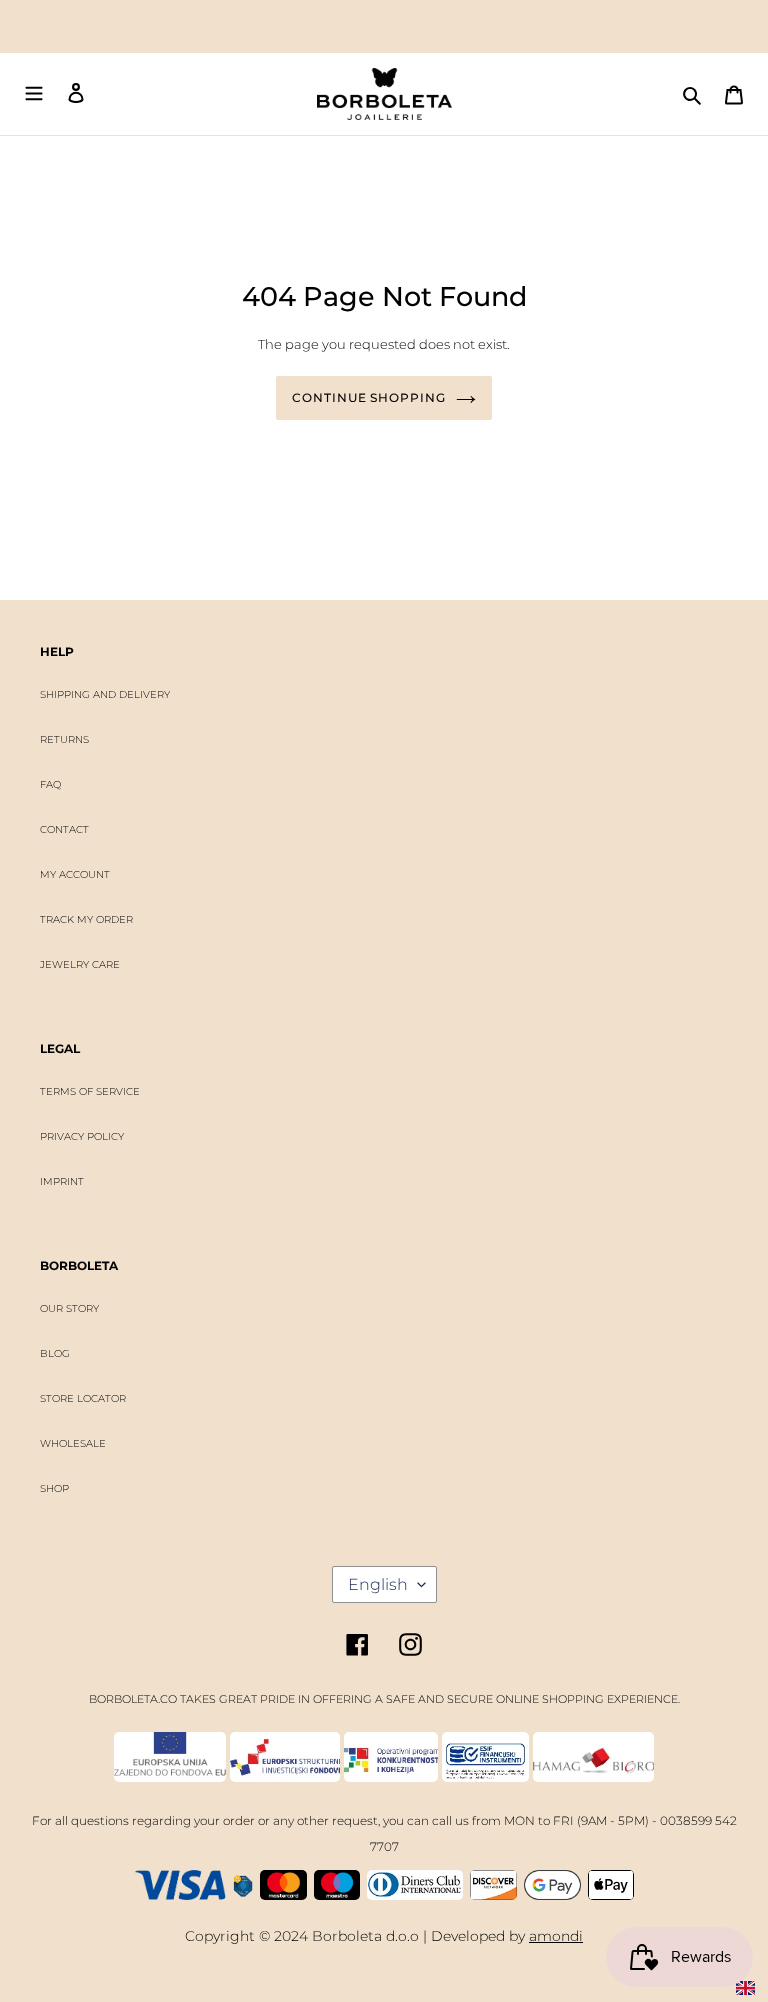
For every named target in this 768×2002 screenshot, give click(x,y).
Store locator (83, 1398)
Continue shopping (369, 397)
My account (75, 874)
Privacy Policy (82, 1136)
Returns (64, 739)
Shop (54, 1488)
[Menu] (34, 94)
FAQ (50, 784)
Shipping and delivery (105, 694)
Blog (55, 1353)
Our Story (69, 1308)
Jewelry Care (80, 964)
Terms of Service (90, 1091)
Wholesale (73, 1443)
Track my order (86, 919)
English (378, 1584)
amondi (556, 1936)
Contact (64, 829)
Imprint (62, 1181)
